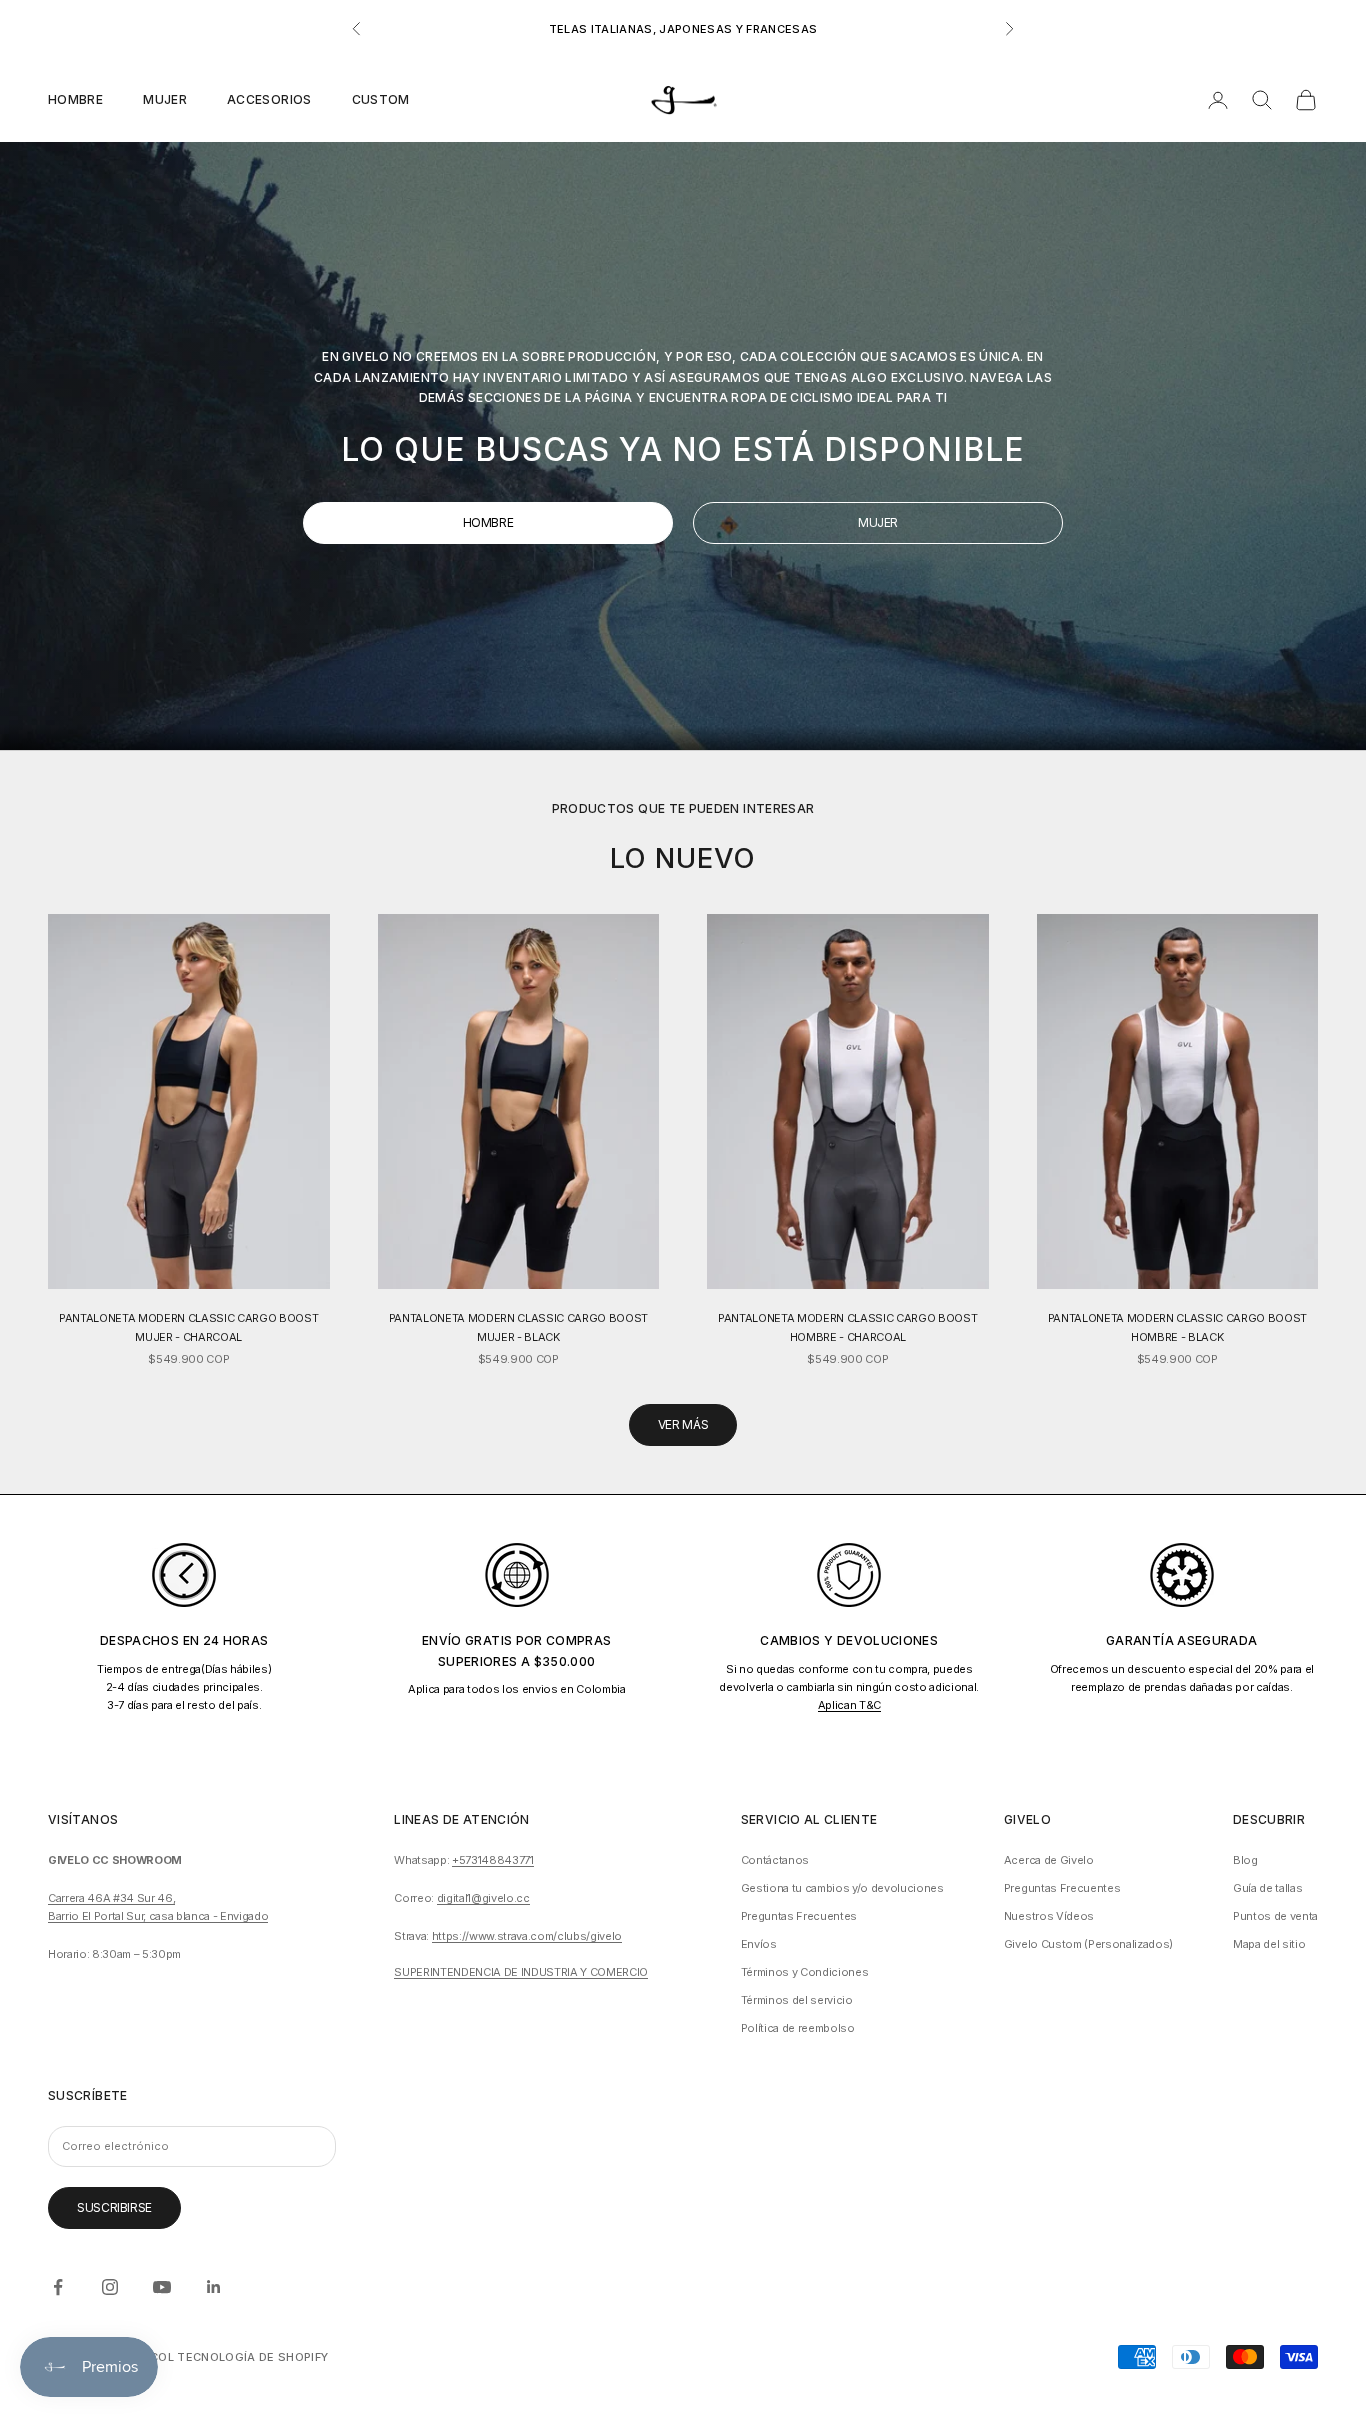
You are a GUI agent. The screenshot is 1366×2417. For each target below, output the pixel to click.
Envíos (759, 1944)
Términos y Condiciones (805, 1972)
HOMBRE (488, 522)
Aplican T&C (849, 1705)
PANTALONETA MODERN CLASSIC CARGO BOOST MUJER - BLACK (518, 1327)
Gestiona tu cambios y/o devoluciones (842, 1888)
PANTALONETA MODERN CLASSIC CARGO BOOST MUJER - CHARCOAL (188, 1327)
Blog (1245, 1860)
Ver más (683, 1424)
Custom (381, 99)
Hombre (75, 99)
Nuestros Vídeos (1049, 1916)
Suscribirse (114, 2207)
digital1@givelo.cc (483, 1898)
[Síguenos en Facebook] (58, 2287)
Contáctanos (775, 1860)
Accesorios (269, 99)
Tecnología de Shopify (252, 2357)
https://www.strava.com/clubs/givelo (527, 1936)
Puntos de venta (1275, 1916)
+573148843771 (493, 1860)
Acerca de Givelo (1049, 1860)
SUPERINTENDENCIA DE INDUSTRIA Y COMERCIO (521, 1972)
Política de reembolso (798, 2028)
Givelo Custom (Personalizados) (1088, 1944)
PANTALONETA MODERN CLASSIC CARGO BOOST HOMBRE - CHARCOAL (847, 1327)
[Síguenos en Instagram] (110, 2287)
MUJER (878, 522)
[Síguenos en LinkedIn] (214, 2287)
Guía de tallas (1267, 1888)
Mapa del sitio (1269, 1944)
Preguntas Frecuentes (799, 1916)
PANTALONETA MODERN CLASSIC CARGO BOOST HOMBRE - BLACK (1177, 1327)
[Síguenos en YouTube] (162, 2287)
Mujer (165, 99)
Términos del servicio (797, 2000)
